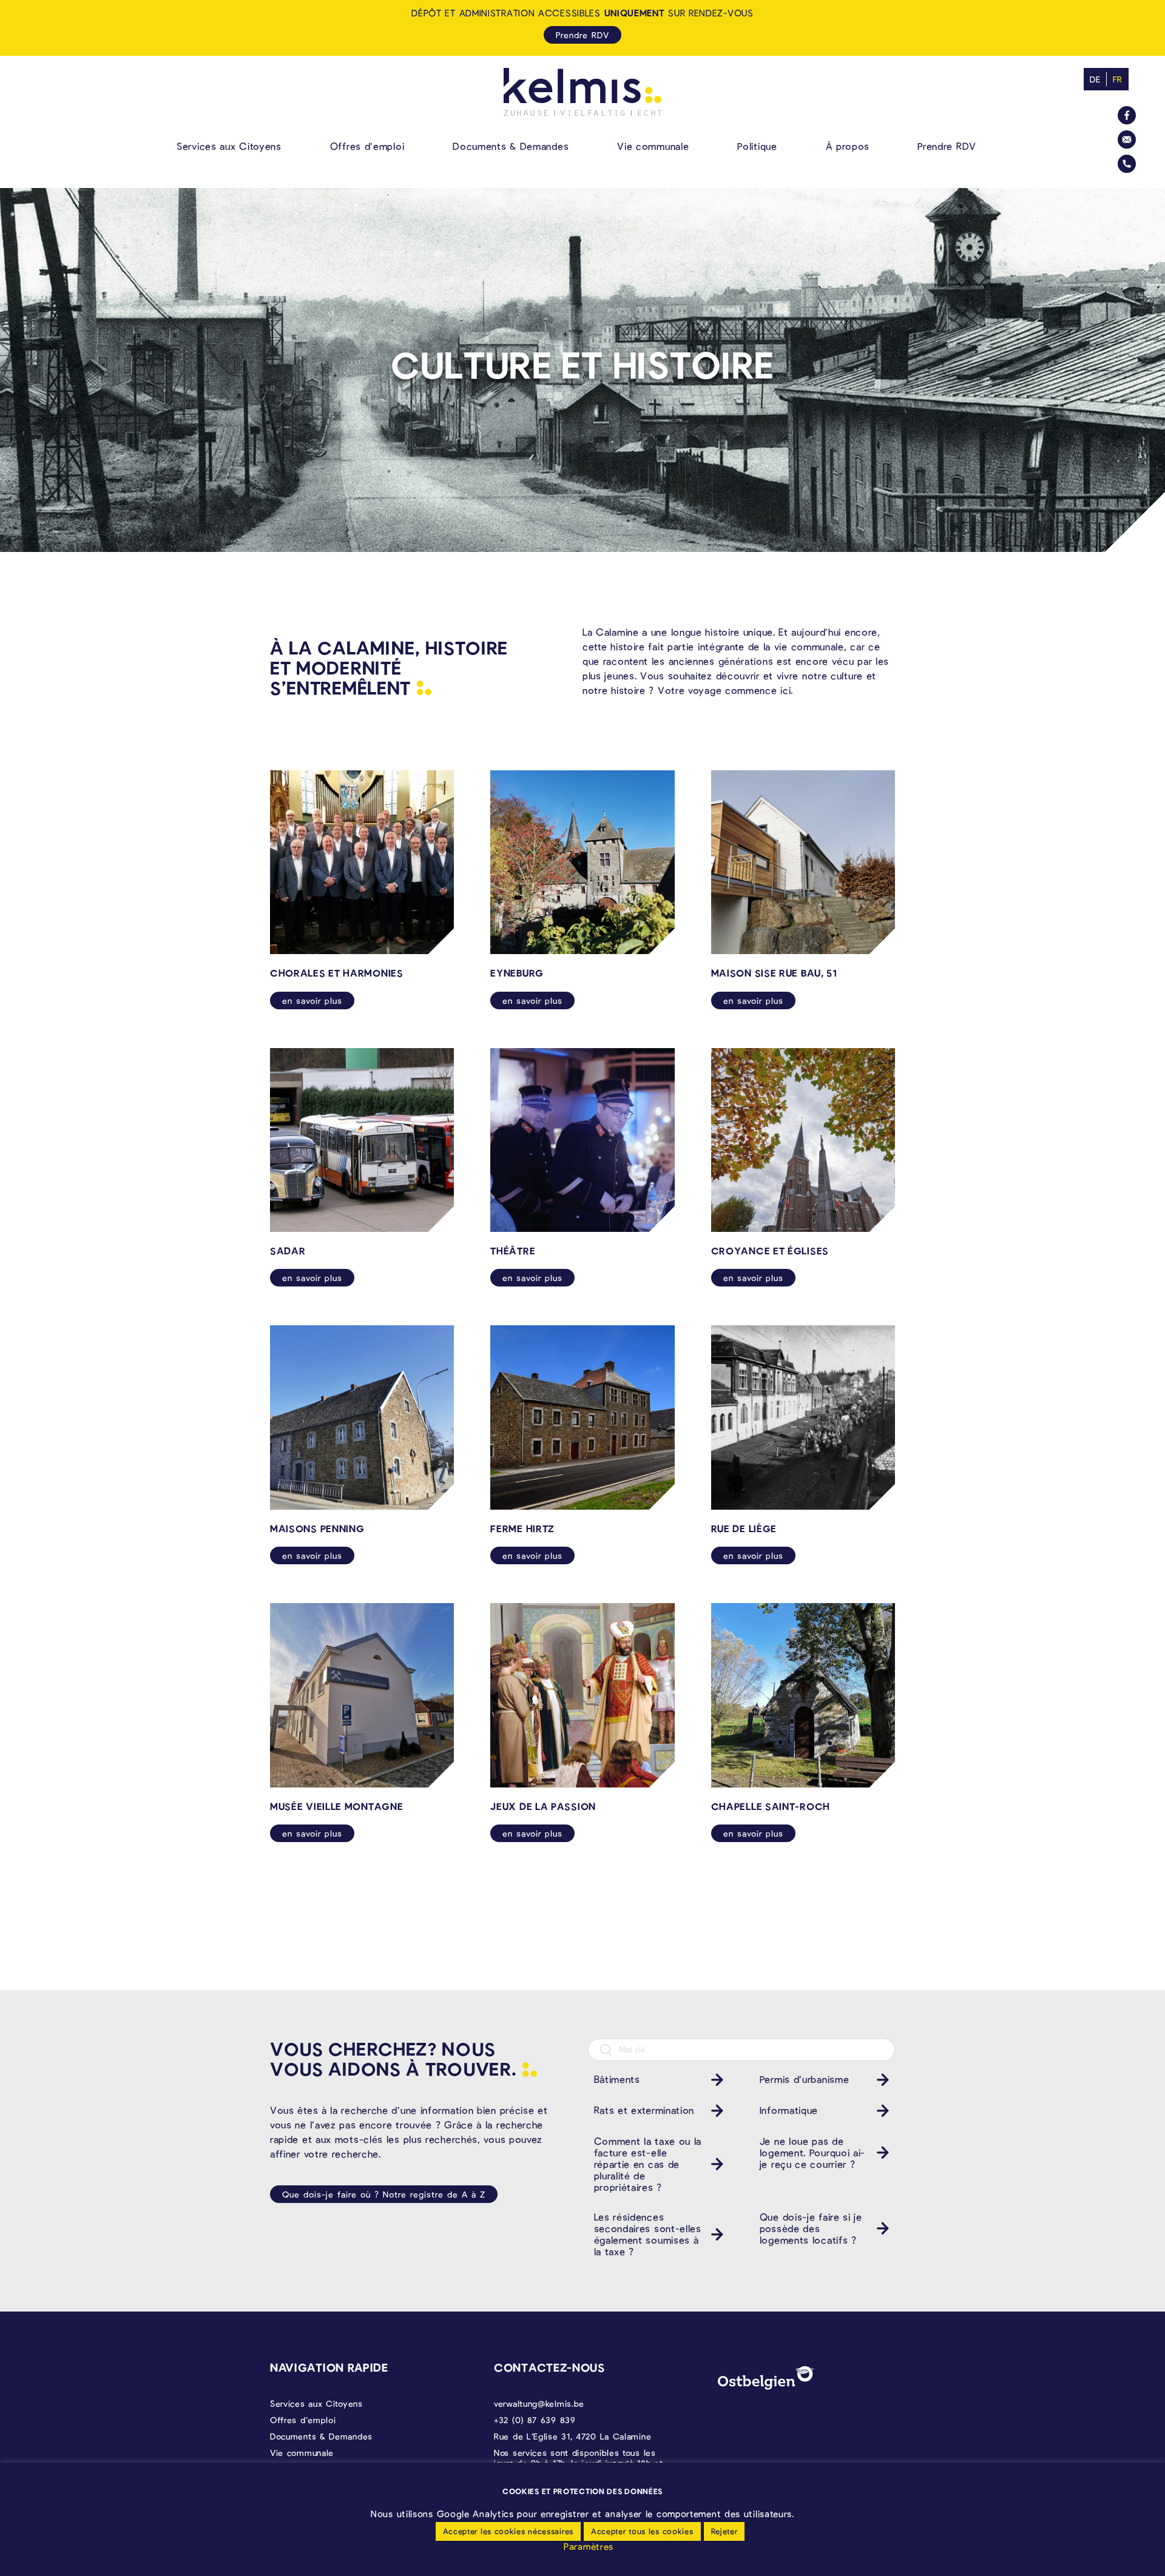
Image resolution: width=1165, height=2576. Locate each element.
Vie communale (653, 146)
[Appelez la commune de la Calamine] (1127, 164)
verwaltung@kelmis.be (539, 2403)
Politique (757, 146)
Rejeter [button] (724, 2531)
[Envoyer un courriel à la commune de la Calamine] (1127, 140)
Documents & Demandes (511, 146)
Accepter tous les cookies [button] (642, 2531)
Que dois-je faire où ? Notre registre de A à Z (384, 2194)
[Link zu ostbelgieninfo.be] (766, 2378)
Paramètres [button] (589, 2546)
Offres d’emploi (367, 146)
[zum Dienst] (714, 2080)
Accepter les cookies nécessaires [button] (508, 2531)
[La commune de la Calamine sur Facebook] (1127, 115)
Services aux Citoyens (229, 146)
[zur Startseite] (582, 92)
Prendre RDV (947, 146)
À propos (848, 146)
